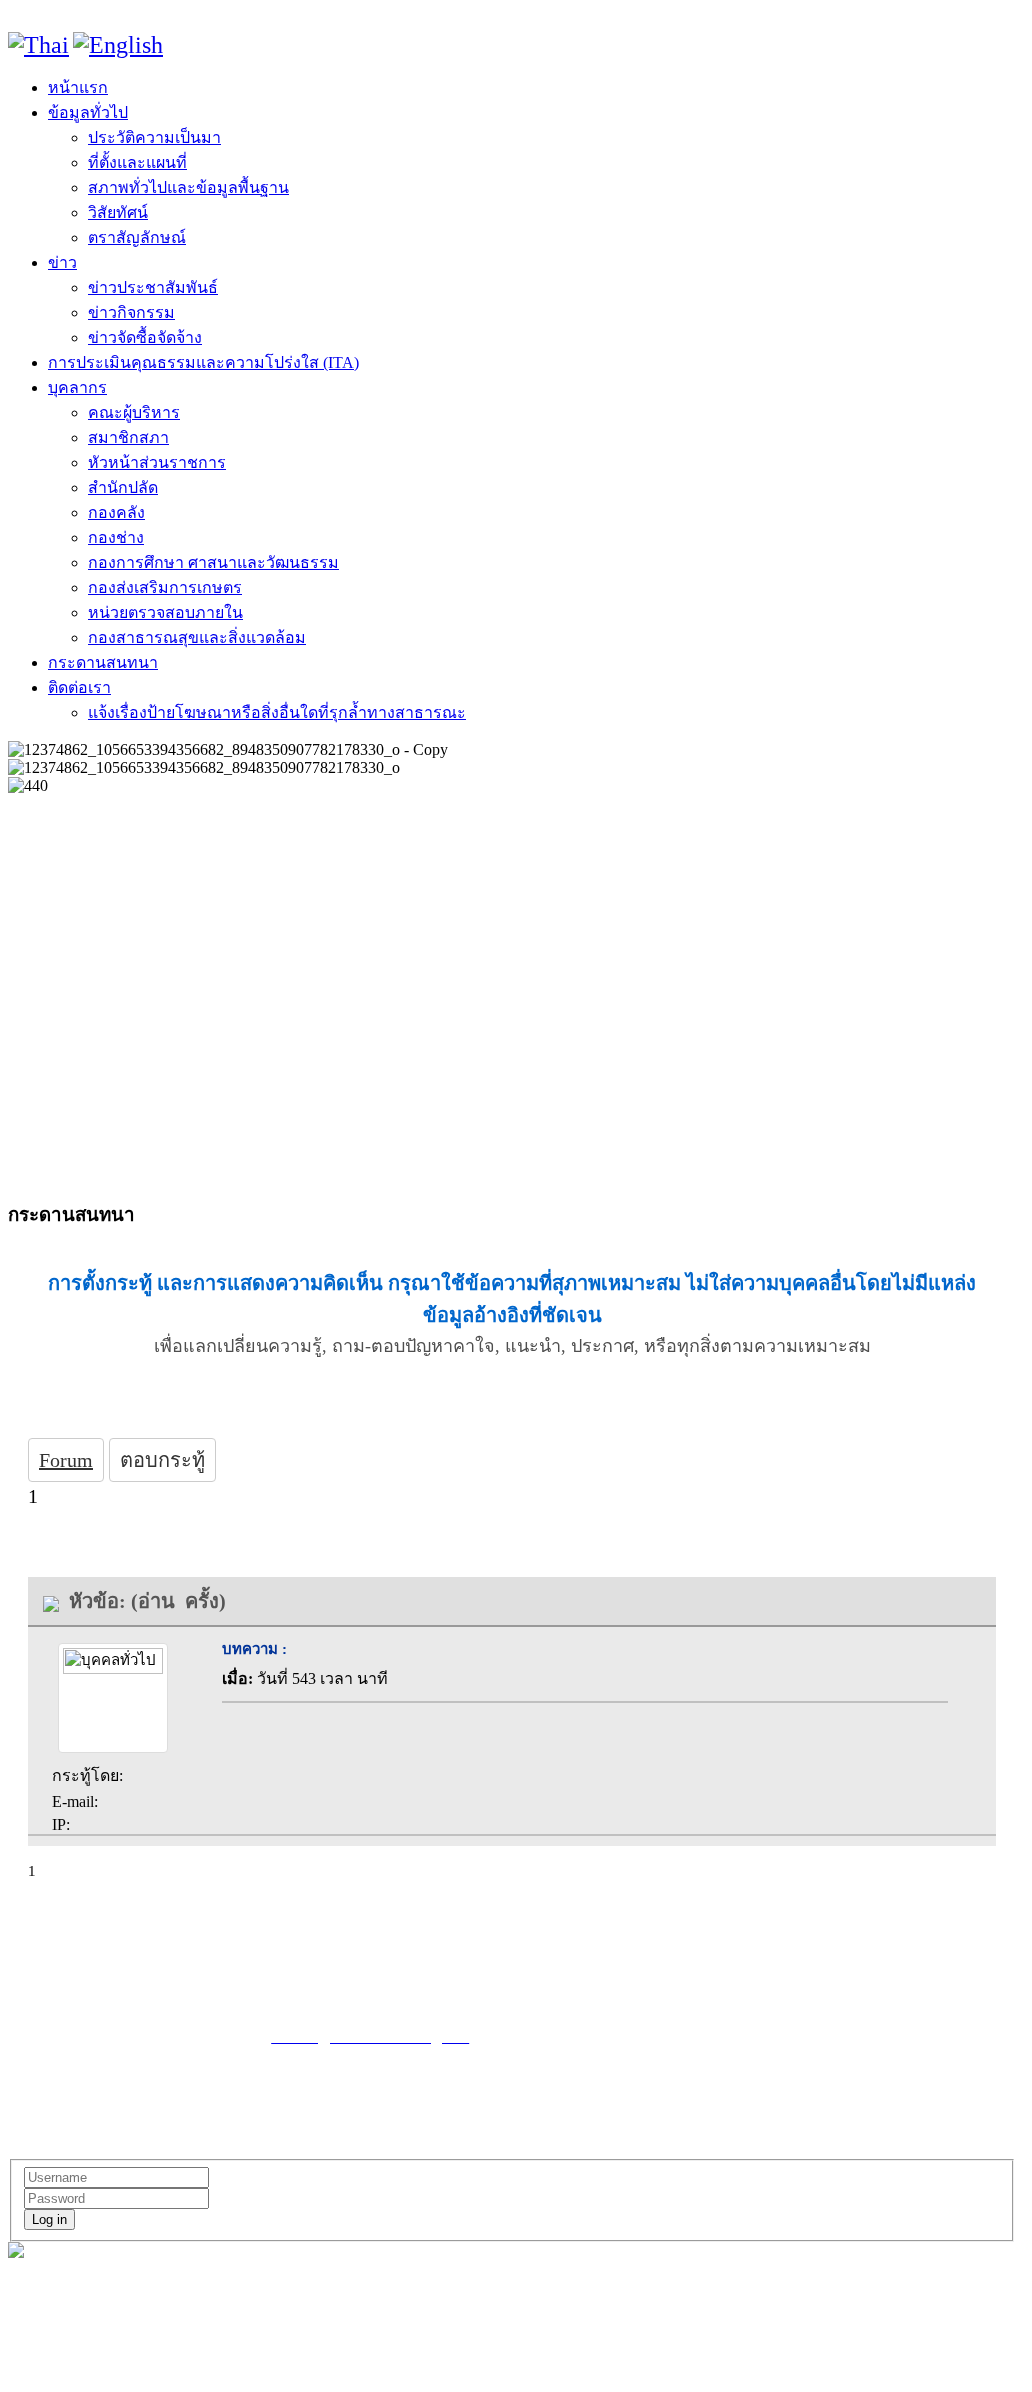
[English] (118, 45)
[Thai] (38, 45)
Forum (66, 1460)
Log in (49, 2219)
